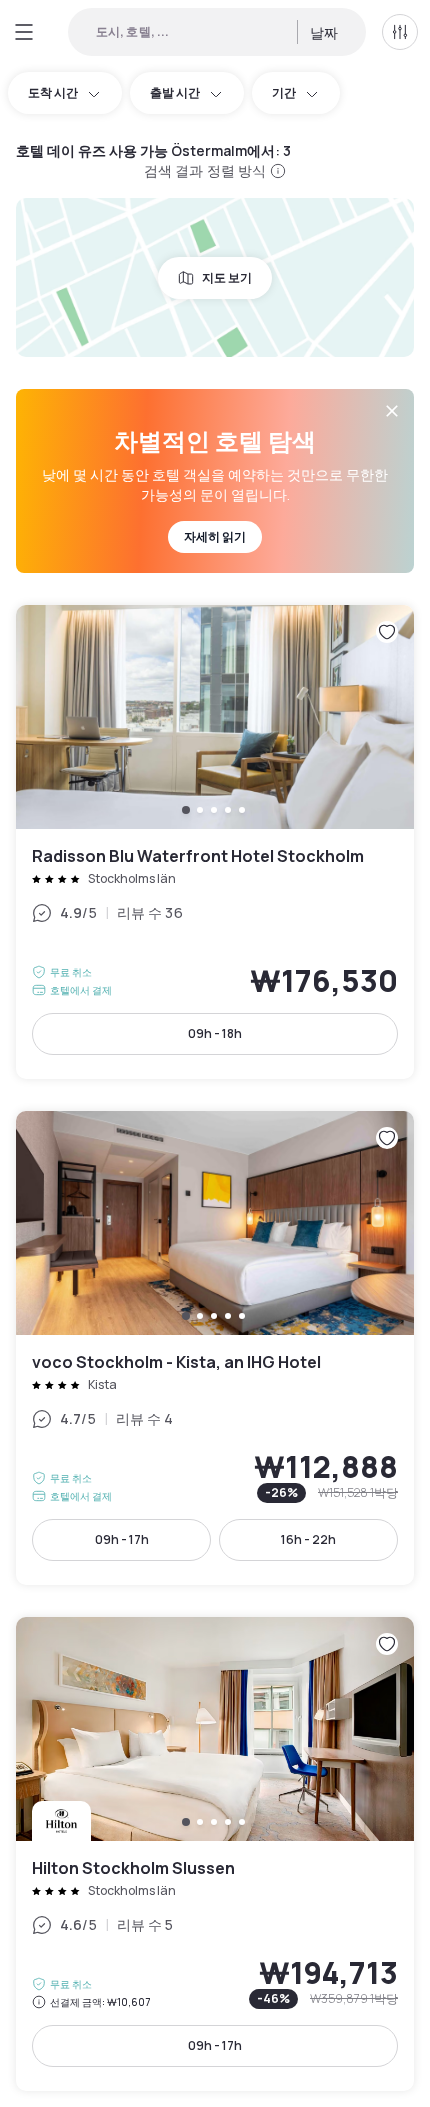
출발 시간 (175, 92)
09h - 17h (122, 1539)
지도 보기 (227, 277)
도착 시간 (53, 92)
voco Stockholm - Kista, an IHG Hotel (215, 1348)
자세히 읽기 (215, 536)
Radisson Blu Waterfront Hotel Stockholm (215, 842)
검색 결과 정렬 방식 (205, 170)
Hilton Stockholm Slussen (215, 1854)
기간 (284, 92)
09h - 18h (215, 1033)
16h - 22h (308, 1539)
